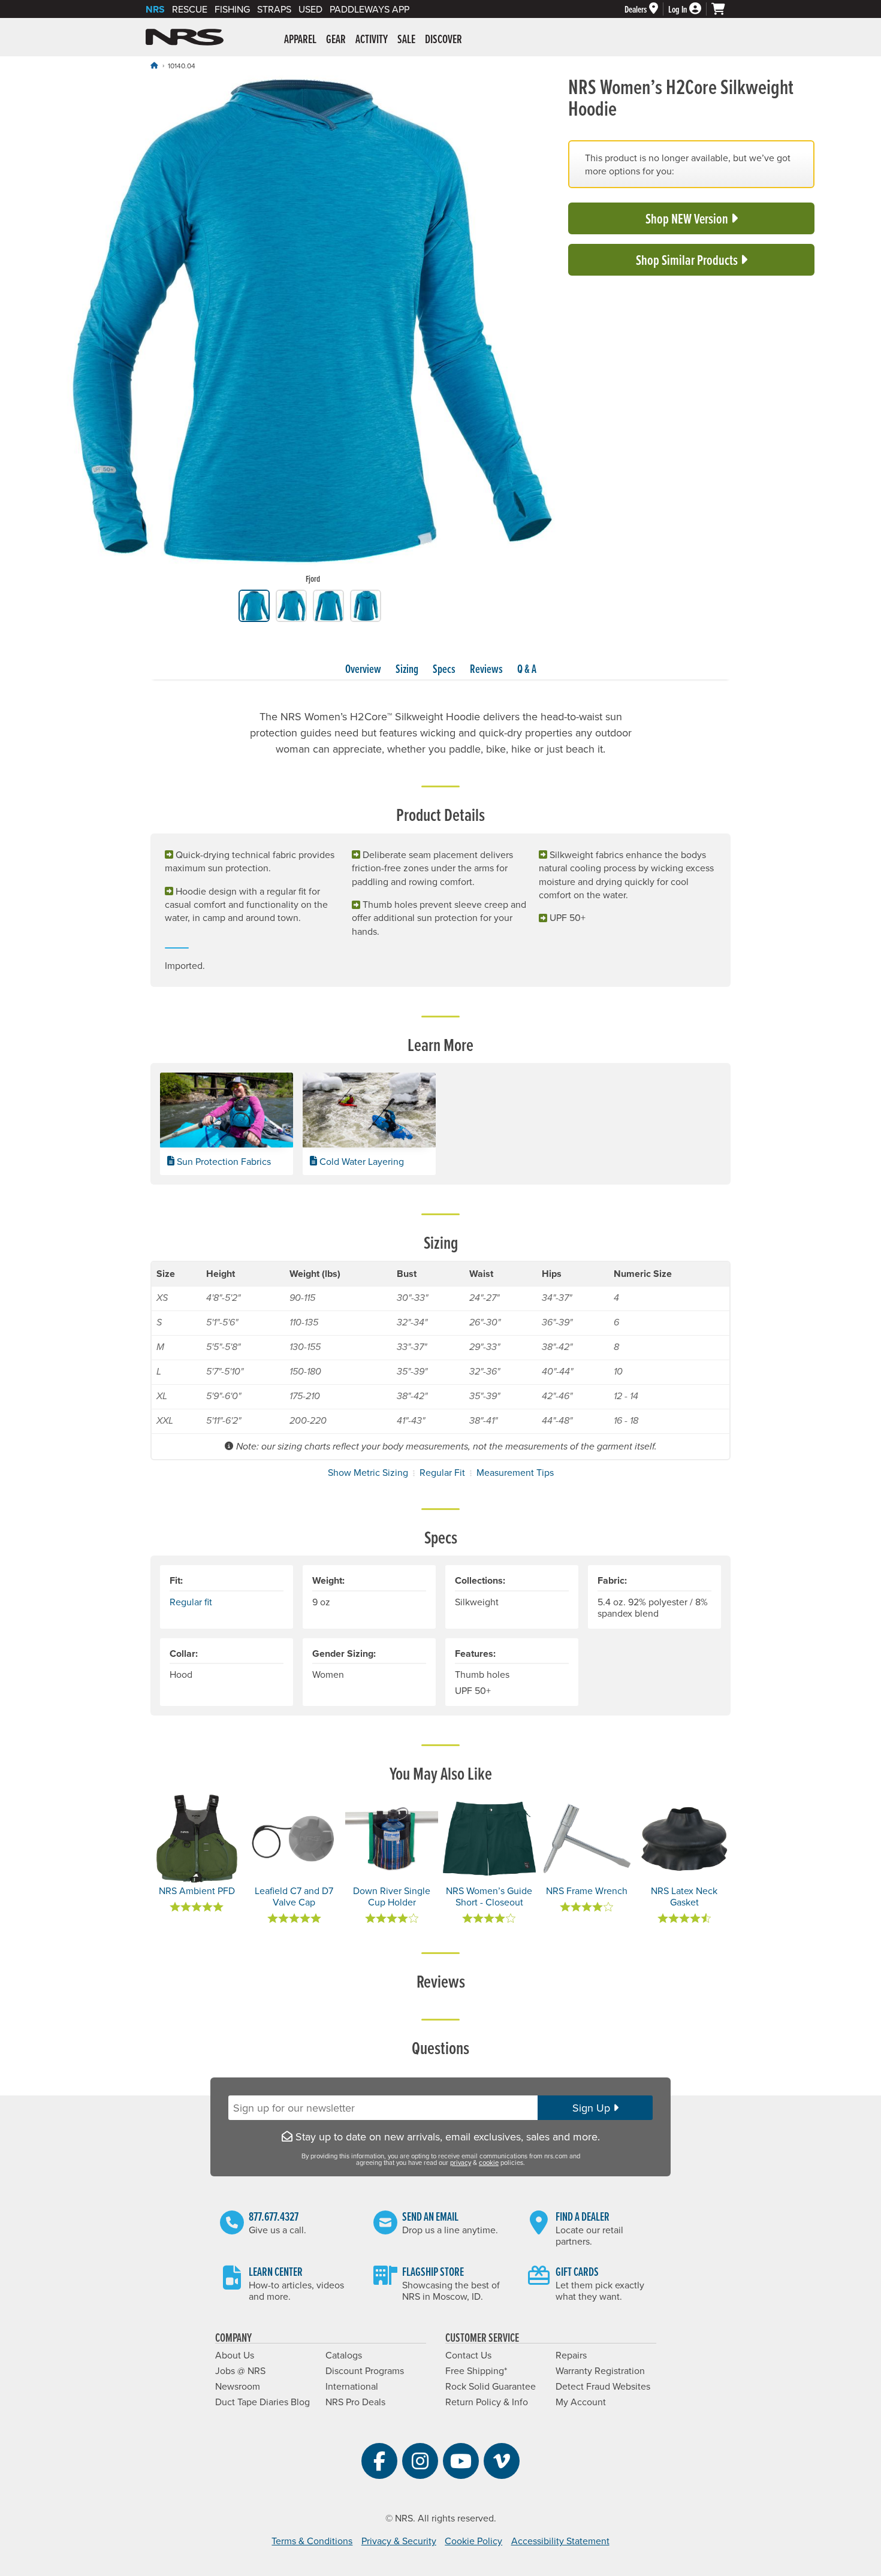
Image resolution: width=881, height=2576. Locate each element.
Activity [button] (372, 39)
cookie (489, 2163)
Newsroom (238, 2386)
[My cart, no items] (723, 9)
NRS (155, 9)
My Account (581, 2402)
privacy (461, 2163)
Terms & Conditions (312, 2541)
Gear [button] (336, 39)
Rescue (190, 9)
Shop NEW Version (688, 218)
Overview (363, 669)
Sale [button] (406, 39)
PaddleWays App (369, 9)
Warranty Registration (600, 2370)
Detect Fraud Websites (603, 2386)
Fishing (232, 9)
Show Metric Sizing (368, 1472)
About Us (235, 2355)
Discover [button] (443, 39)
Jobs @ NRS (240, 2370)
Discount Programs (365, 2370)
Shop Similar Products (688, 260)
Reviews (486, 669)
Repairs (571, 2355)
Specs (444, 669)
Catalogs (344, 2355)
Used (310, 9)
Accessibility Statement (560, 2541)
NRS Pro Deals (355, 2402)
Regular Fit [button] (442, 1472)
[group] (313, 333)
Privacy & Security (399, 2541)
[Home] (154, 65)
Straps (274, 9)
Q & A (527, 669)
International (352, 2386)
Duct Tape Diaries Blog (263, 2402)
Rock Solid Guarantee (491, 2386)
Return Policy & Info (487, 2402)
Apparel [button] (300, 39)
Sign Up (593, 2108)
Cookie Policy (473, 2541)
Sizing (407, 669)
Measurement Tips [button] (515, 1472)
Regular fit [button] (191, 1602)
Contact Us (468, 2355)
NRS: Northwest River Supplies (185, 37)
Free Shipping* (476, 2370)
